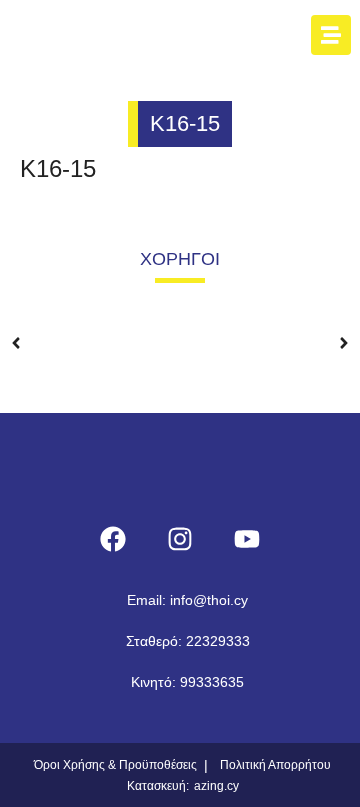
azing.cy (216, 786)
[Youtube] (247, 539)
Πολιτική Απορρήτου (275, 765)
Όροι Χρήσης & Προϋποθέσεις (115, 765)
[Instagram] (180, 539)
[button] (16, 328)
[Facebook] (113, 539)
